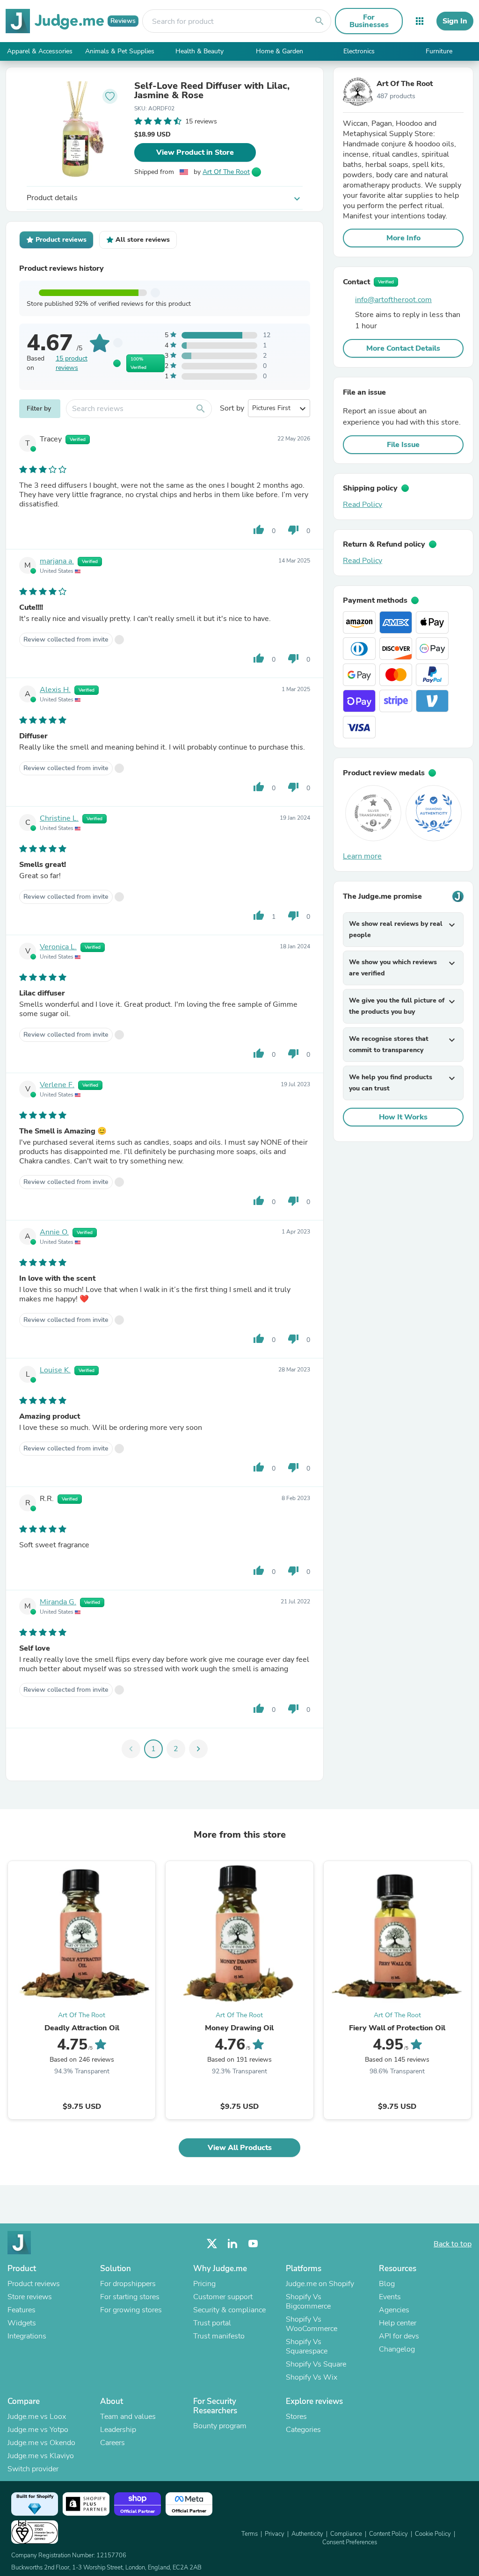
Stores (296, 2417)
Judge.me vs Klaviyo (41, 2456)
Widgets (22, 2323)
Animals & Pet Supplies (120, 51)
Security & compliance (229, 2310)
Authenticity (307, 2534)
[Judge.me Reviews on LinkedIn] (232, 2244)
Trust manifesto (219, 2336)
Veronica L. (58, 947)
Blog (387, 2284)
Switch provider (33, 2469)
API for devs (399, 2336)
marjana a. (57, 561)
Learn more (362, 856)
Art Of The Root (226, 172)
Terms (250, 2534)
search (319, 21)
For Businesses (369, 21)
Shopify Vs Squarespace (307, 2346)
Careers (112, 2443)
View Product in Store (195, 152)
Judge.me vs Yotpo (38, 2430)
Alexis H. (55, 690)
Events (390, 2297)
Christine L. (59, 818)
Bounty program (220, 2426)
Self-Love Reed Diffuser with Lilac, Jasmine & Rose (212, 91)
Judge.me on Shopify (320, 2284)
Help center (398, 2323)
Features (22, 2310)
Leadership (118, 2430)
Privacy (275, 2534)
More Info (403, 238)
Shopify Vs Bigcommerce (308, 2302)
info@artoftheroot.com (393, 300)
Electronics (359, 51)
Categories (303, 2430)
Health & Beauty (200, 51)
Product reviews (34, 2284)
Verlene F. (57, 1085)
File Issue (403, 445)
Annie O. (54, 1232)
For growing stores (131, 2310)
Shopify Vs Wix (312, 2377)
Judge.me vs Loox (37, 2417)
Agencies (394, 2310)
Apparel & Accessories (40, 51)
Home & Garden (279, 51)
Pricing (204, 2284)
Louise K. (55, 1370)
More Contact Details (403, 348)
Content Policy (388, 2534)
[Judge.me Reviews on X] (212, 2244)
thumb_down (293, 530)
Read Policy (363, 505)
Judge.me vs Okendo (41, 2443)
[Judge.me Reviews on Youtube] (253, 2244)
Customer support (223, 2297)
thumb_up (259, 530)
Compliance (346, 2534)
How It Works (403, 1117)
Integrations (27, 2336)
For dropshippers (128, 2284)
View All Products (240, 2148)
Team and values (128, 2417)
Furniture (439, 51)
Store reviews (30, 2297)
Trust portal (212, 2323)
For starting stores (130, 2297)
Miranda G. (58, 1602)
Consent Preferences (350, 2542)
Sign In (455, 21)
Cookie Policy (433, 2534)
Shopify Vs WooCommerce (312, 2324)
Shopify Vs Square (316, 2364)
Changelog (397, 2349)
